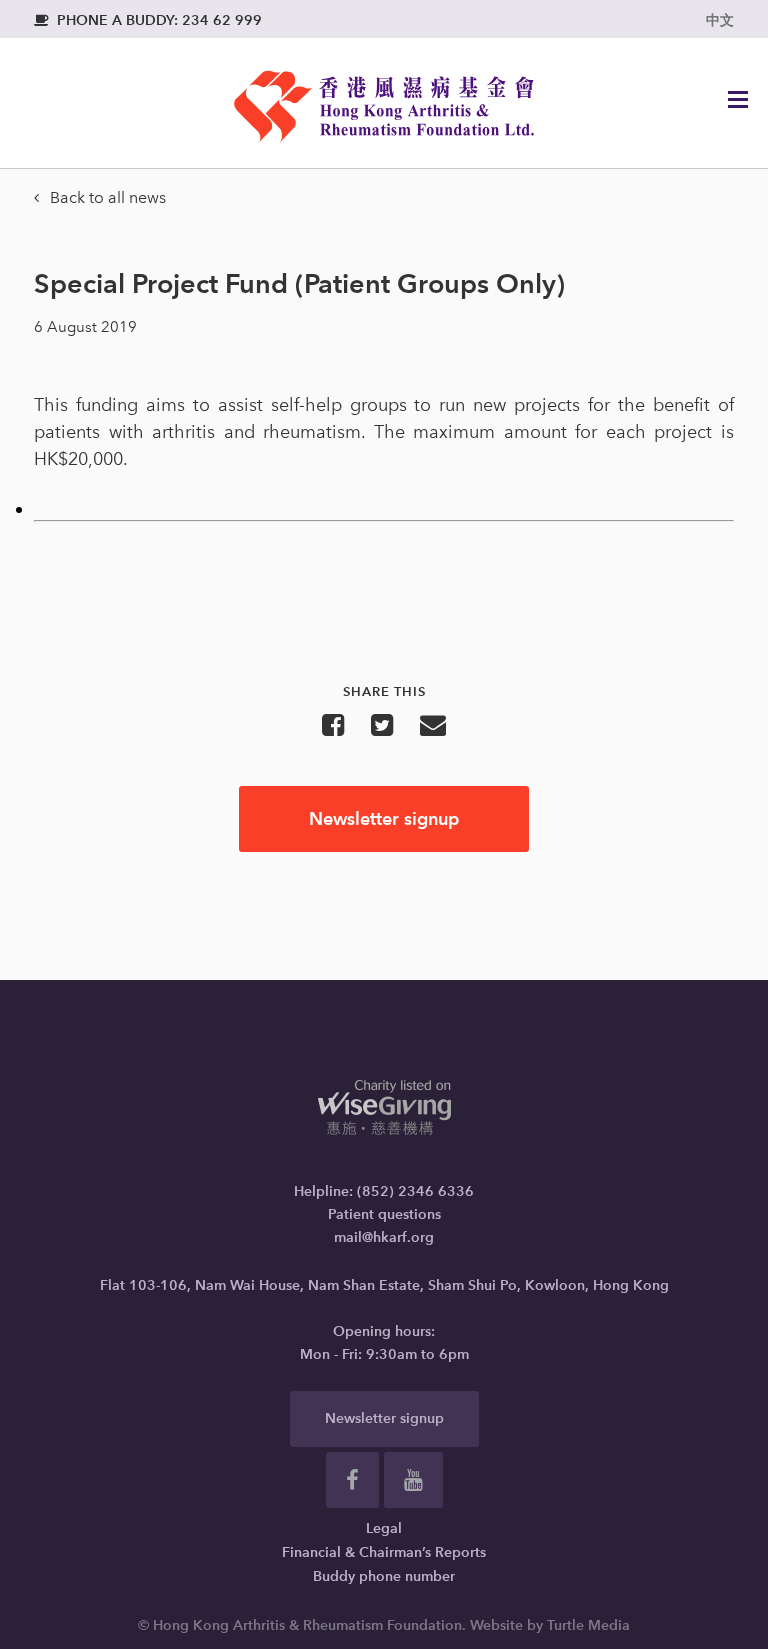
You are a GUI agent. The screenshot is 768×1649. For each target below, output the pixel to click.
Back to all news (100, 197)
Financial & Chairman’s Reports (384, 1552)
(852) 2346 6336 (415, 1191)
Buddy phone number (384, 1576)
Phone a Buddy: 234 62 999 (148, 20)
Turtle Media (588, 1625)
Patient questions (384, 1214)
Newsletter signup (384, 818)
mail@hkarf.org (384, 1237)
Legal (384, 1528)
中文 (720, 20)
